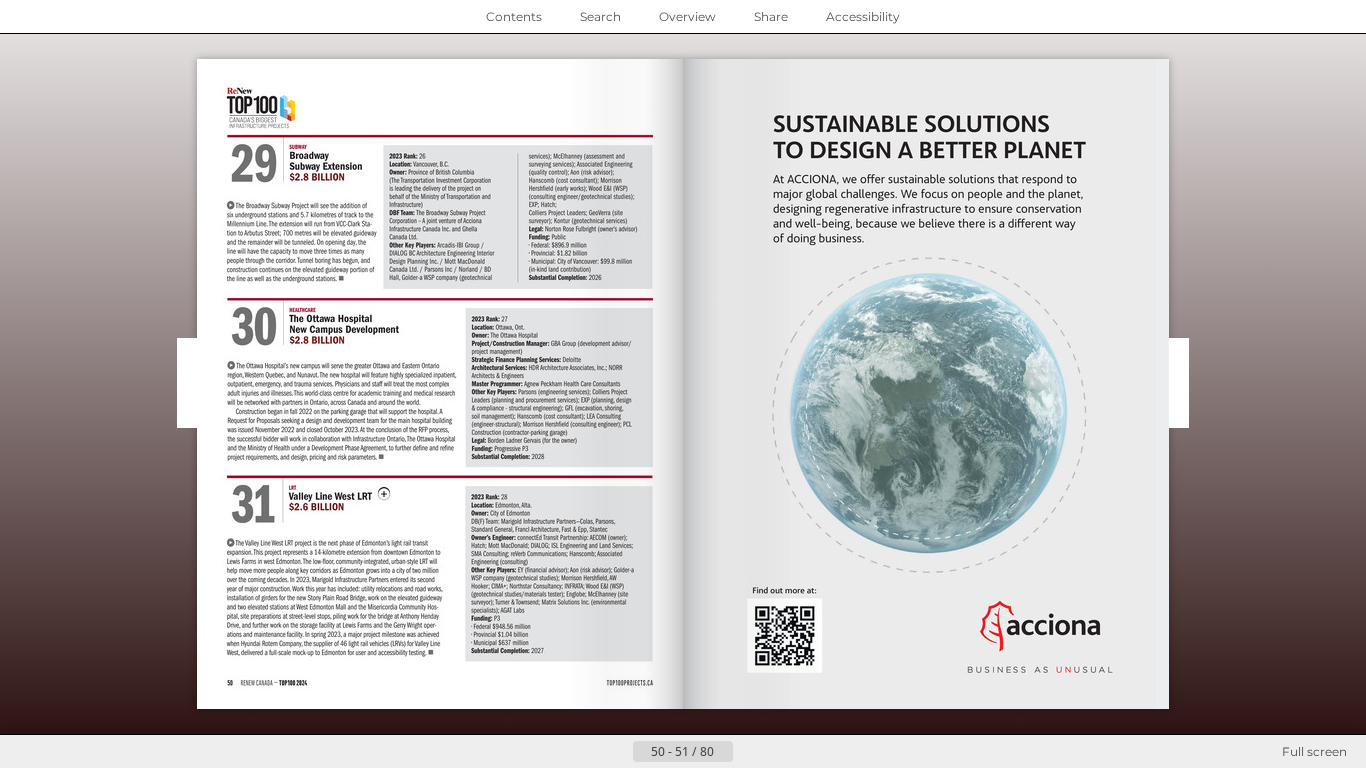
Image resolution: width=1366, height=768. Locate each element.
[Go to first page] (585, 752)
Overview (687, 16)
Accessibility (863, 16)
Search (600, 16)
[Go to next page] (749, 752)
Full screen (1314, 751)
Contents (514, 16)
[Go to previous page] (617, 752)
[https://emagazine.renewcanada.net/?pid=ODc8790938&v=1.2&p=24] (331, 494)
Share (771, 16)
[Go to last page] (781, 752)
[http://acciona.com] (784, 628)
